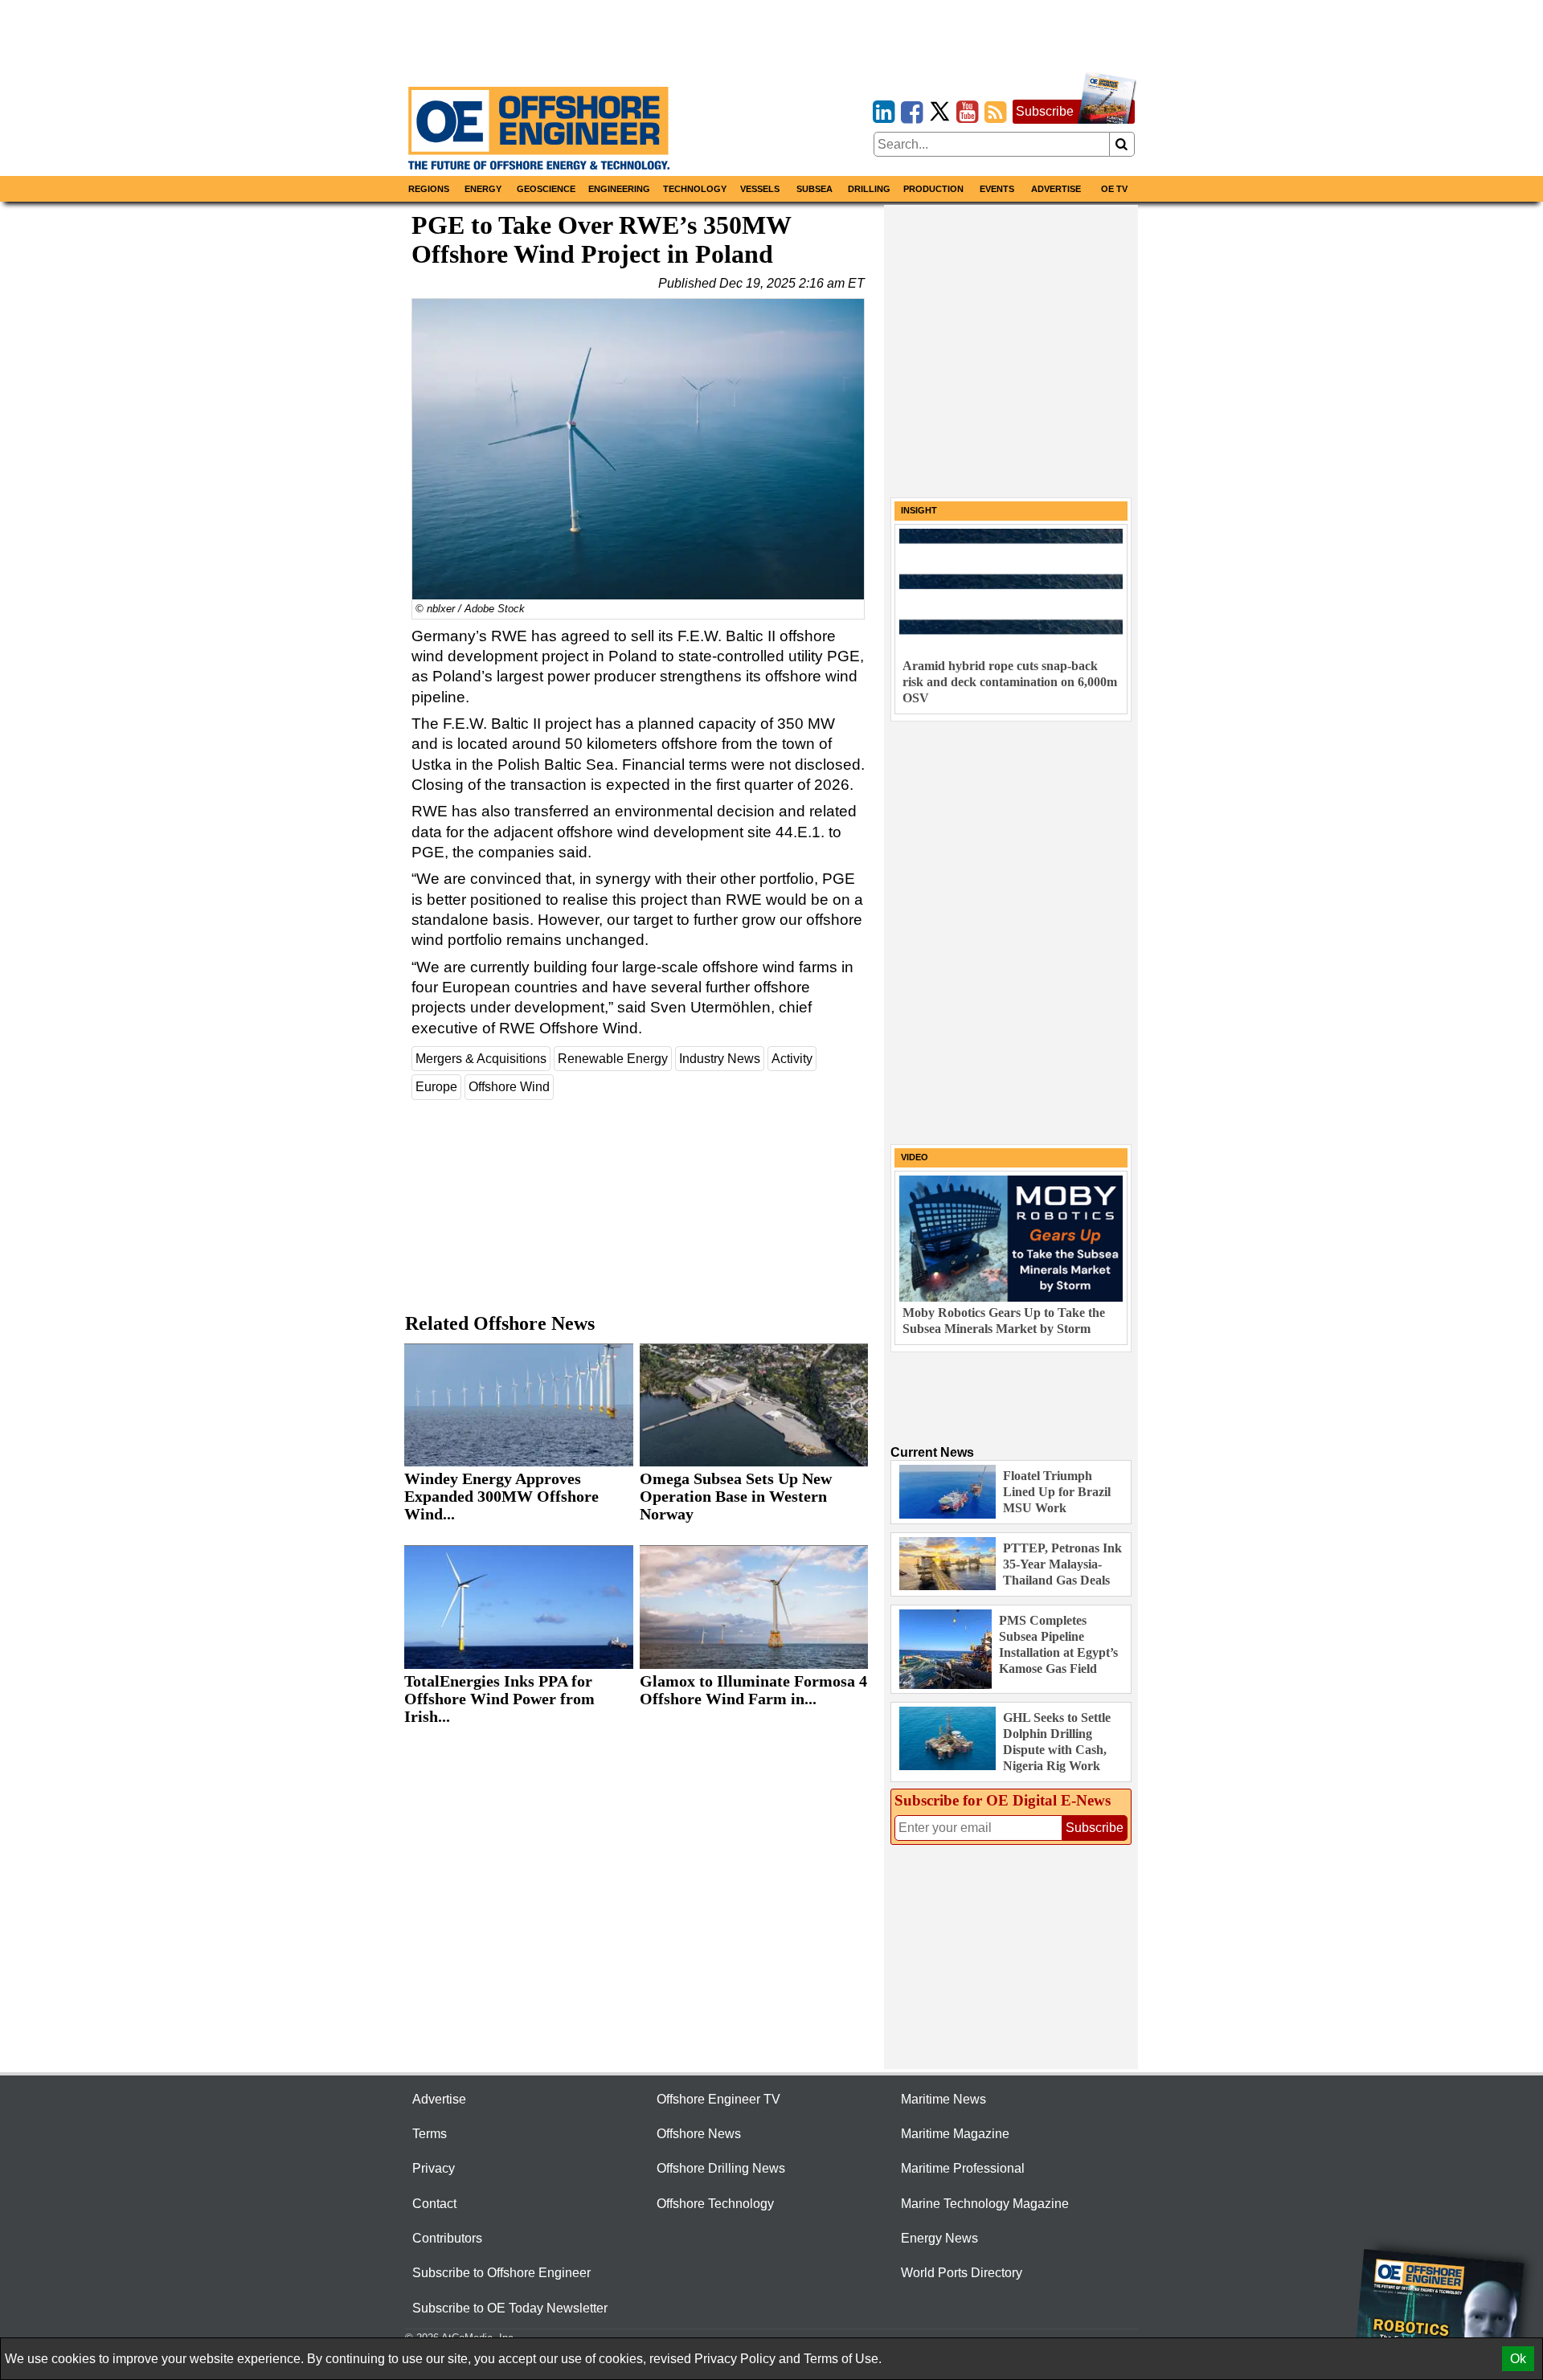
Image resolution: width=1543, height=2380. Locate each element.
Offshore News (699, 2134)
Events (997, 189)
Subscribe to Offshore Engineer (501, 2273)
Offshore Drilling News (721, 2168)
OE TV (1114, 189)
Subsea (814, 189)
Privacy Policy (735, 2359)
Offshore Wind (509, 1087)
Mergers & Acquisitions (481, 1059)
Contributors (447, 2238)
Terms (430, 2134)
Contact (434, 2204)
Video (915, 1157)
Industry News (720, 1059)
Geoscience (546, 189)
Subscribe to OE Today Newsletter (510, 2308)
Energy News (939, 2238)
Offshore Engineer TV (718, 2099)
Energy (483, 189)
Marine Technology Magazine (985, 2204)
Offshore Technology (715, 2204)
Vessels (760, 189)
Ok (1518, 2359)
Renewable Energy (613, 1059)
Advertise (1056, 189)
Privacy (434, 2168)
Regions (429, 189)
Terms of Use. (843, 2359)
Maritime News (943, 2099)
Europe (436, 1087)
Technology (695, 189)
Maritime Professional (963, 2168)
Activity (792, 1059)
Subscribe (1045, 111)
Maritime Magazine (955, 2134)
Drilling (869, 189)
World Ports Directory (962, 2273)
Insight (919, 510)
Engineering (619, 189)
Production (933, 189)
